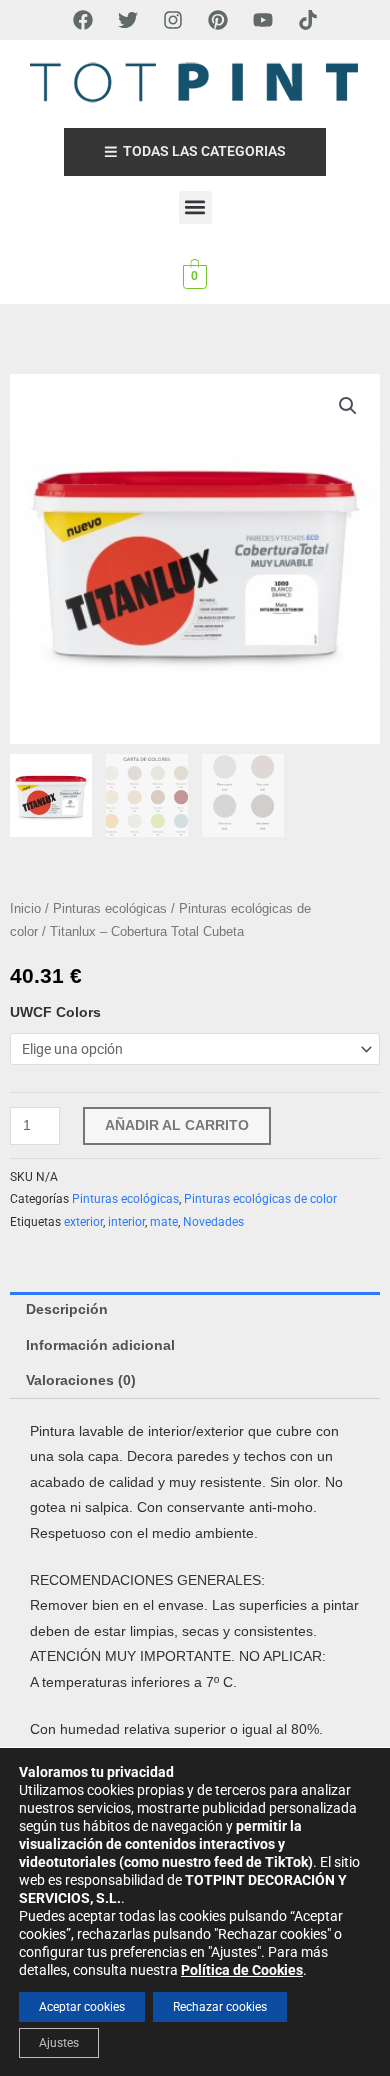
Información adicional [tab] (100, 1345)
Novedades (213, 1222)
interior (126, 1222)
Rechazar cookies (220, 2007)
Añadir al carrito (177, 1125)
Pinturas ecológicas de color (260, 1199)
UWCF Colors (55, 1012)
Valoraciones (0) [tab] (81, 1380)
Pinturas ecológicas (110, 909)
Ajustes (59, 2043)
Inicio (25, 909)
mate (164, 1222)
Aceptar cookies (82, 2007)
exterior (83, 1222)
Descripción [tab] (67, 1309)
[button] (195, 207)
